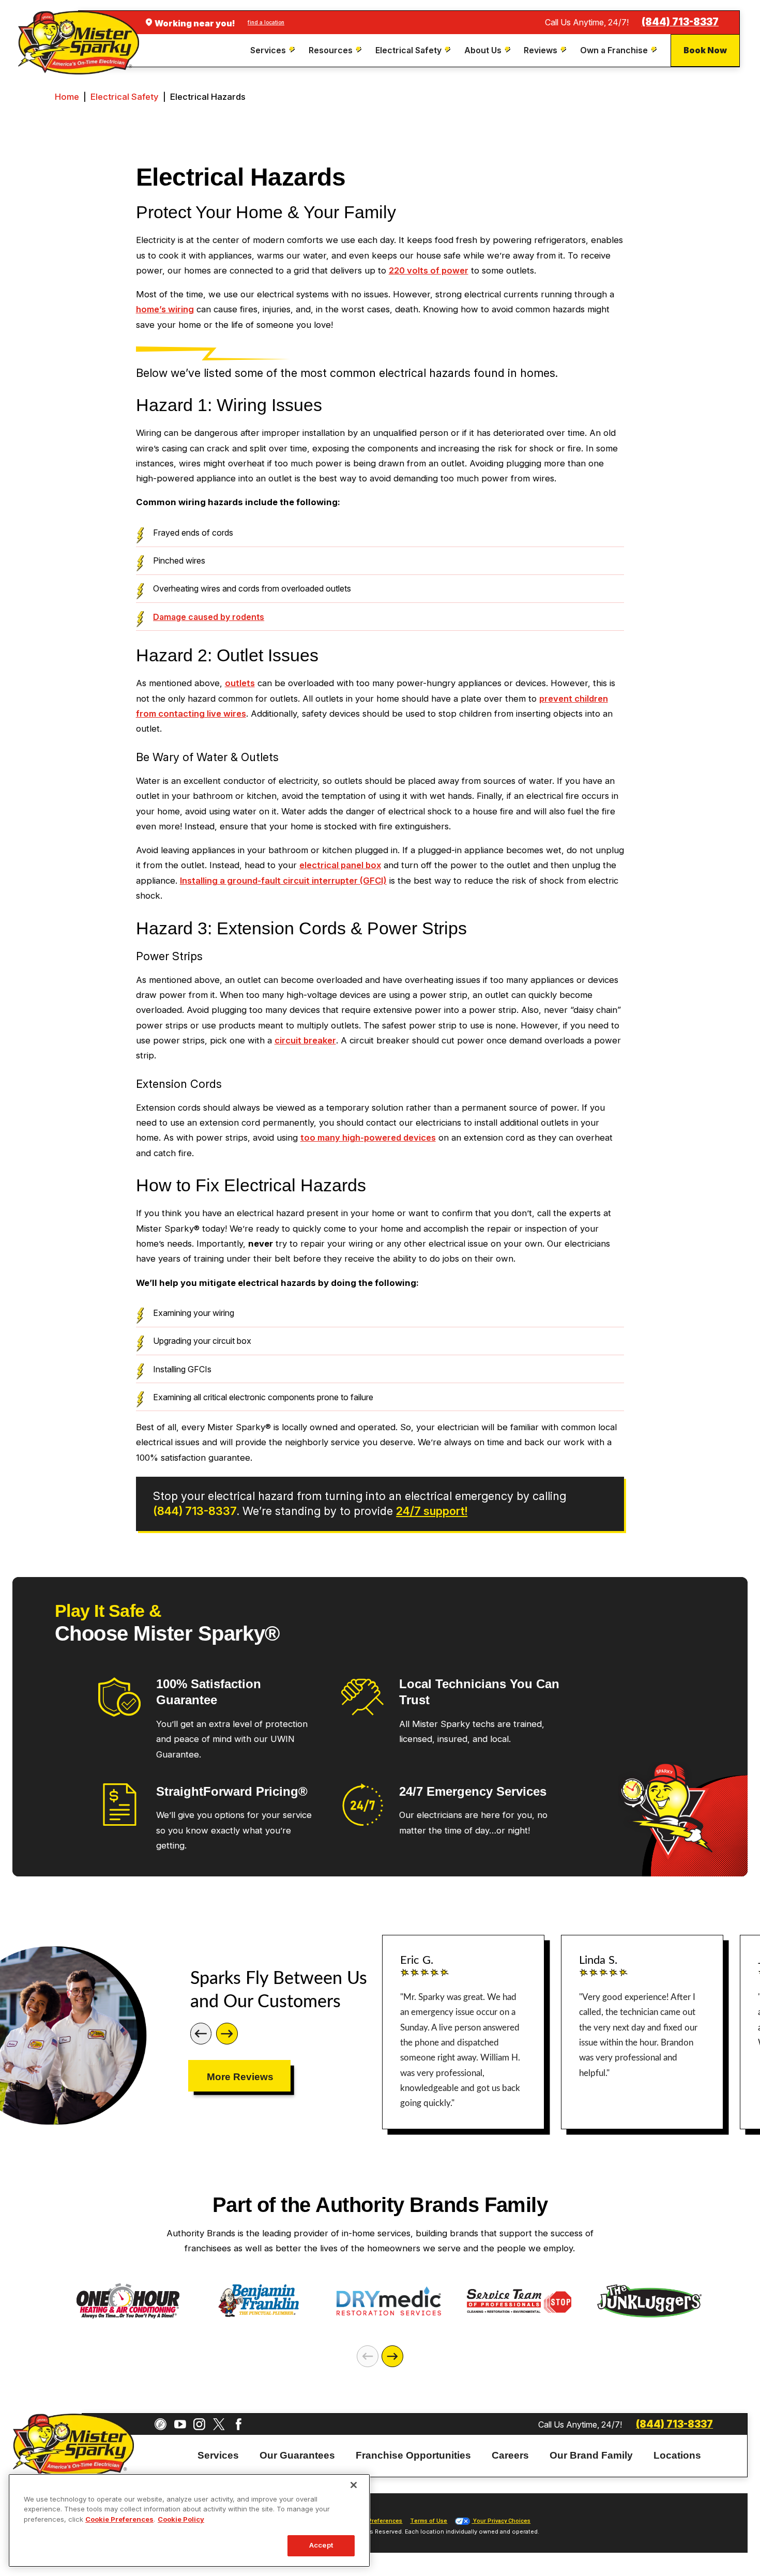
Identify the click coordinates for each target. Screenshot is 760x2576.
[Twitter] (219, 2424)
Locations (677, 2455)
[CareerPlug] (161, 2424)
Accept (321, 2545)
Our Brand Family (591, 2455)
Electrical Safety (125, 97)
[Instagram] (199, 2424)
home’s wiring (165, 309)
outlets (240, 683)
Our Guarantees (297, 2455)
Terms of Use (429, 2521)
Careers (510, 2455)
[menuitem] (274, 50)
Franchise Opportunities (413, 2455)
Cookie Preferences (119, 2519)
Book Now (705, 50)
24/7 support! (432, 1511)
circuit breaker (305, 1040)
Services (218, 2455)
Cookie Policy (181, 2519)
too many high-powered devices (368, 1138)
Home (67, 97)
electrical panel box (340, 865)
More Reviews (240, 2077)
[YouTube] (180, 2424)
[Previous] (201, 2034)
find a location (266, 22)
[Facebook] (239, 2424)
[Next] (227, 2034)
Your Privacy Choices (501, 2521)
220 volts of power (429, 270)
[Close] (354, 2485)
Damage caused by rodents (209, 617)
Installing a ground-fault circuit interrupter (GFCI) (283, 881)
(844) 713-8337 (680, 22)
